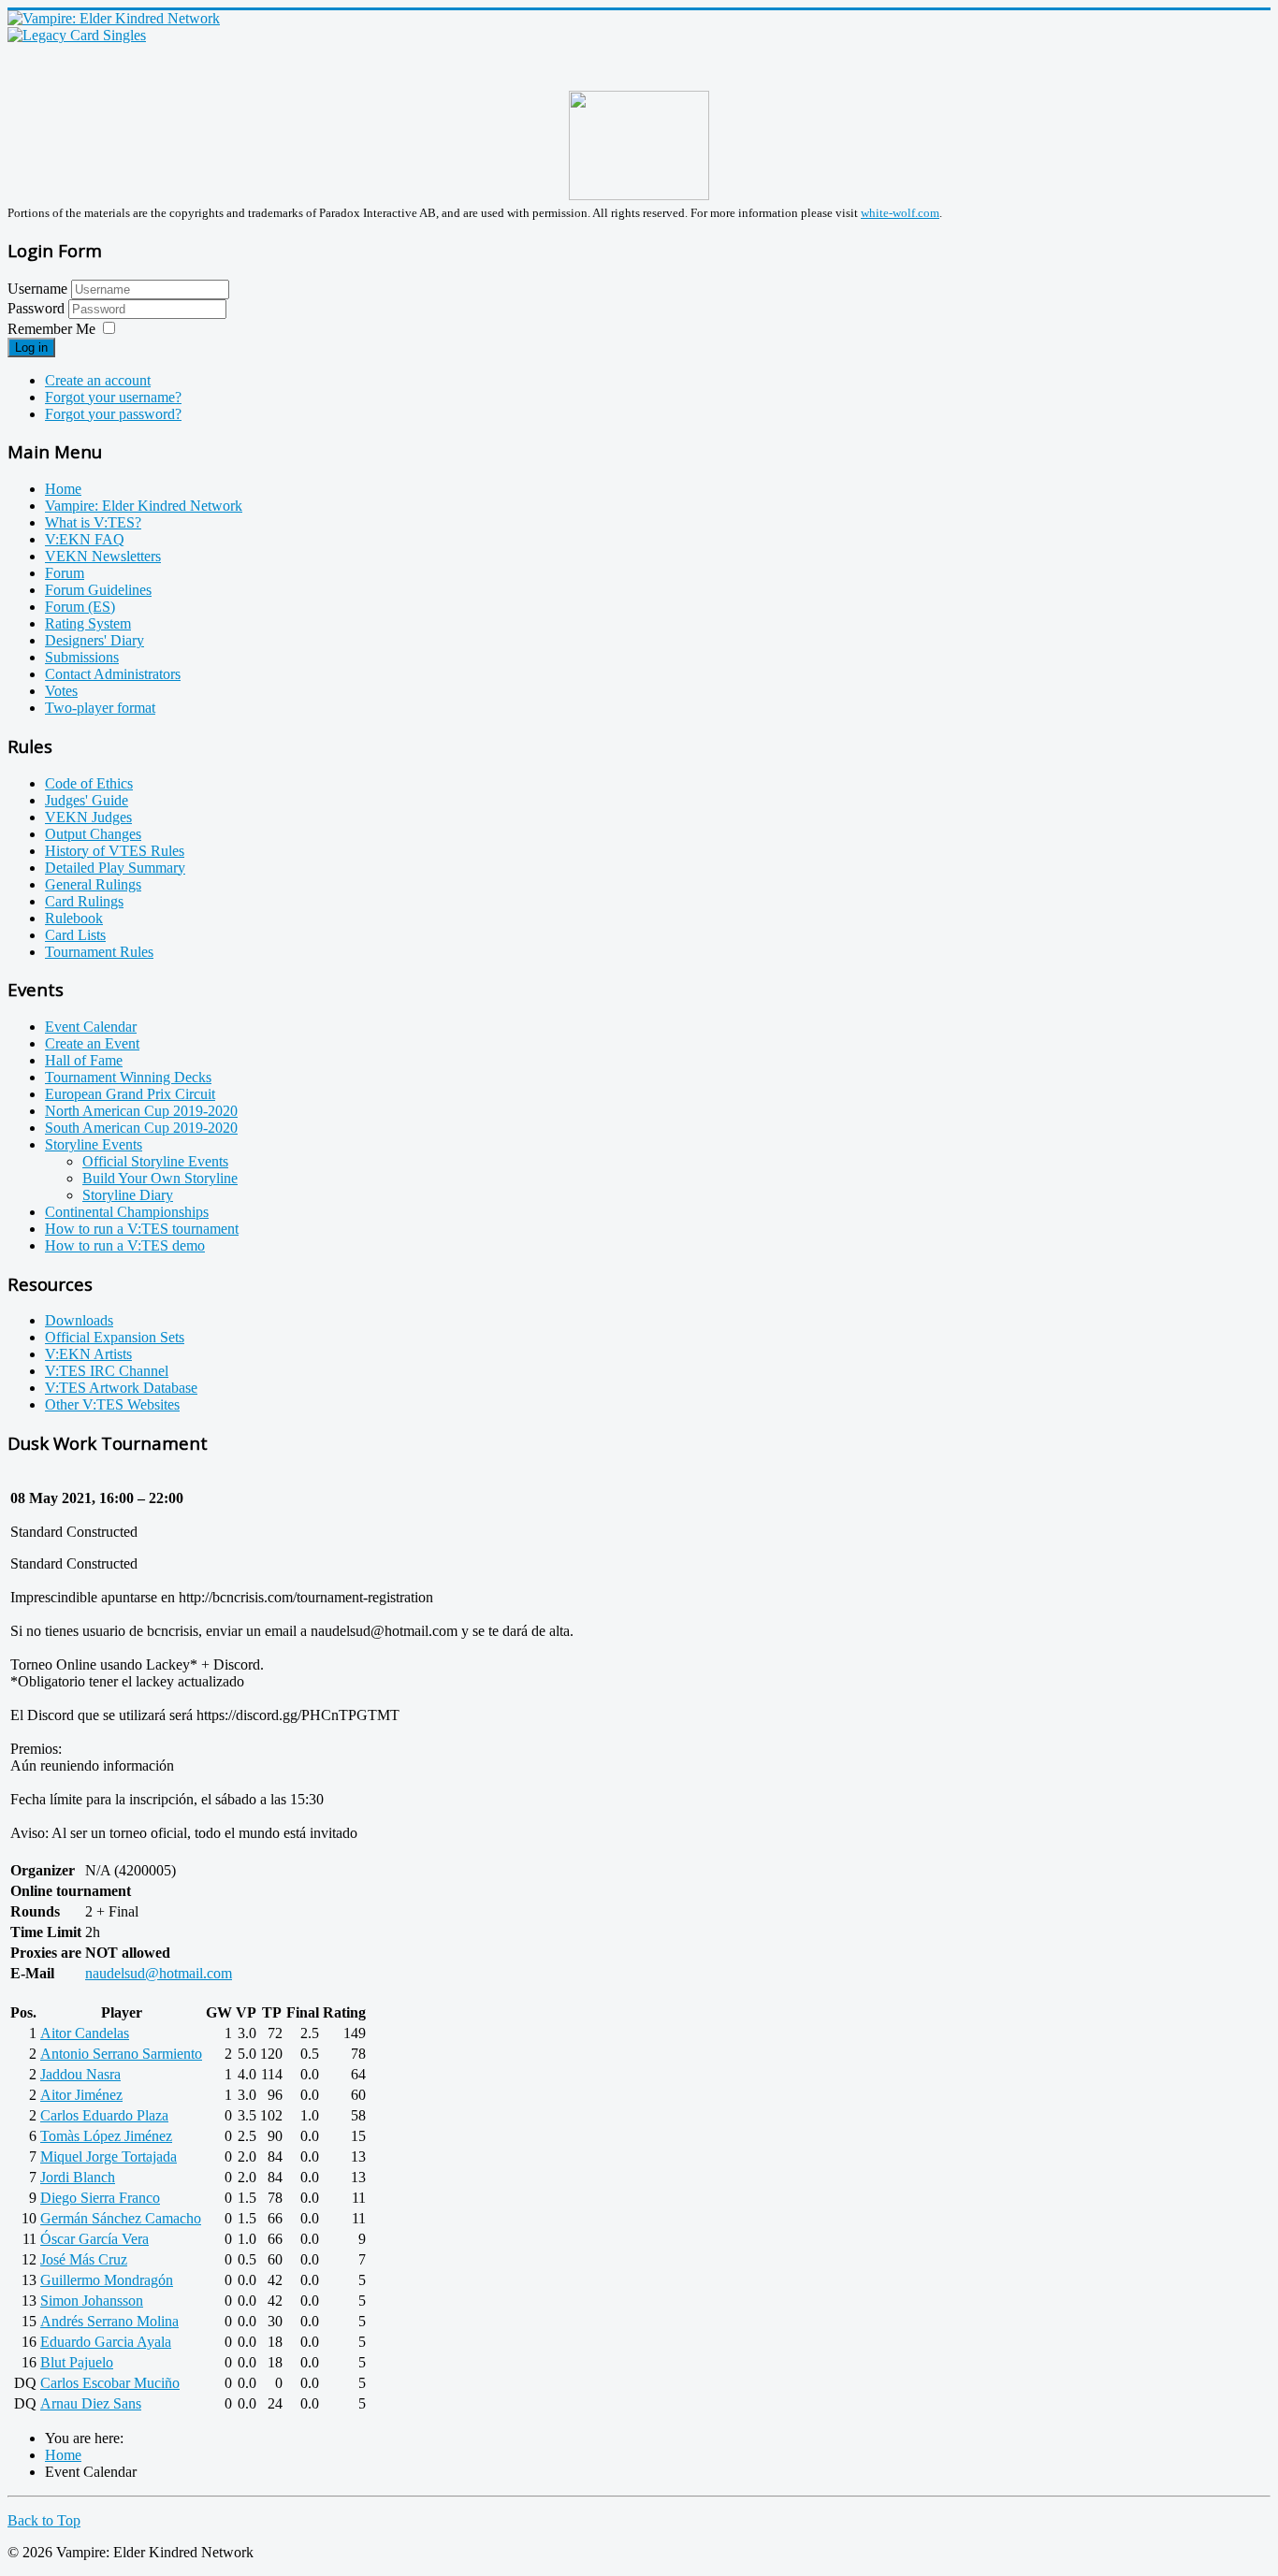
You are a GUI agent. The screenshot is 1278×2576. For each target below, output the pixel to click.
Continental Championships (127, 1212)
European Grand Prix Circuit (130, 1094)
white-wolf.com (900, 213)
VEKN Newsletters (103, 556)
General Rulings (93, 884)
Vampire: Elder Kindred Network (144, 506)
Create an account (98, 380)
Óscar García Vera (94, 2239)
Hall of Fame (84, 1060)
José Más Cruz (84, 2259)
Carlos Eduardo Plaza (104, 2115)
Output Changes (93, 834)
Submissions (82, 657)
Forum (65, 573)
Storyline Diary (128, 1195)
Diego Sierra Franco (100, 2198)
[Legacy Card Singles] (77, 35)
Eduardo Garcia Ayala (106, 2342)
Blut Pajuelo (77, 2362)
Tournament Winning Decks (128, 1077)
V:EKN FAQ (85, 539)
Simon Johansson (92, 2301)
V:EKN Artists (88, 1354)
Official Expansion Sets (115, 1337)
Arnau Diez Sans (91, 2403)
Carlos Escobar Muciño (110, 2383)
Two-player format (100, 708)
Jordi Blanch (78, 2177)
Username (37, 289)
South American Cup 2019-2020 (141, 1128)
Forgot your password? (113, 414)
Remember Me (51, 329)
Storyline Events (94, 1144)
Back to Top (44, 2520)
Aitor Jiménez (81, 2095)
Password (38, 308)
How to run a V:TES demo (125, 1245)
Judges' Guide (87, 800)
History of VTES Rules (115, 851)
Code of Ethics (89, 783)
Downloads (79, 1320)
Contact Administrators (113, 674)
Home (63, 489)
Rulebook (74, 918)
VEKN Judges (88, 817)
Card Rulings (84, 901)
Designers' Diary (94, 640)
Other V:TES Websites (112, 1404)
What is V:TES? (93, 522)
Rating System (88, 623)
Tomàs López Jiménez (106, 2136)
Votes (61, 691)
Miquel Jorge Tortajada (109, 2156)
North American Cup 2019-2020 (141, 1111)
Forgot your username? (113, 397)
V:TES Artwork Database (121, 1388)
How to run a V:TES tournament (142, 1229)
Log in (31, 347)
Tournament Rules (99, 952)
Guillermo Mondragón (107, 2280)
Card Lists (75, 935)
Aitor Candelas (85, 2033)
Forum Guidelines (98, 590)
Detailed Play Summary (115, 868)
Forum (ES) (80, 607)
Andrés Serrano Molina (109, 2321)
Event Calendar (91, 1027)
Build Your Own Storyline (160, 1178)
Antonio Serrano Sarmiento (121, 2054)
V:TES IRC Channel (107, 1371)
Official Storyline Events (155, 1161)
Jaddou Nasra (80, 2074)
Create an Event (92, 1043)
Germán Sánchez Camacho (121, 2218)
